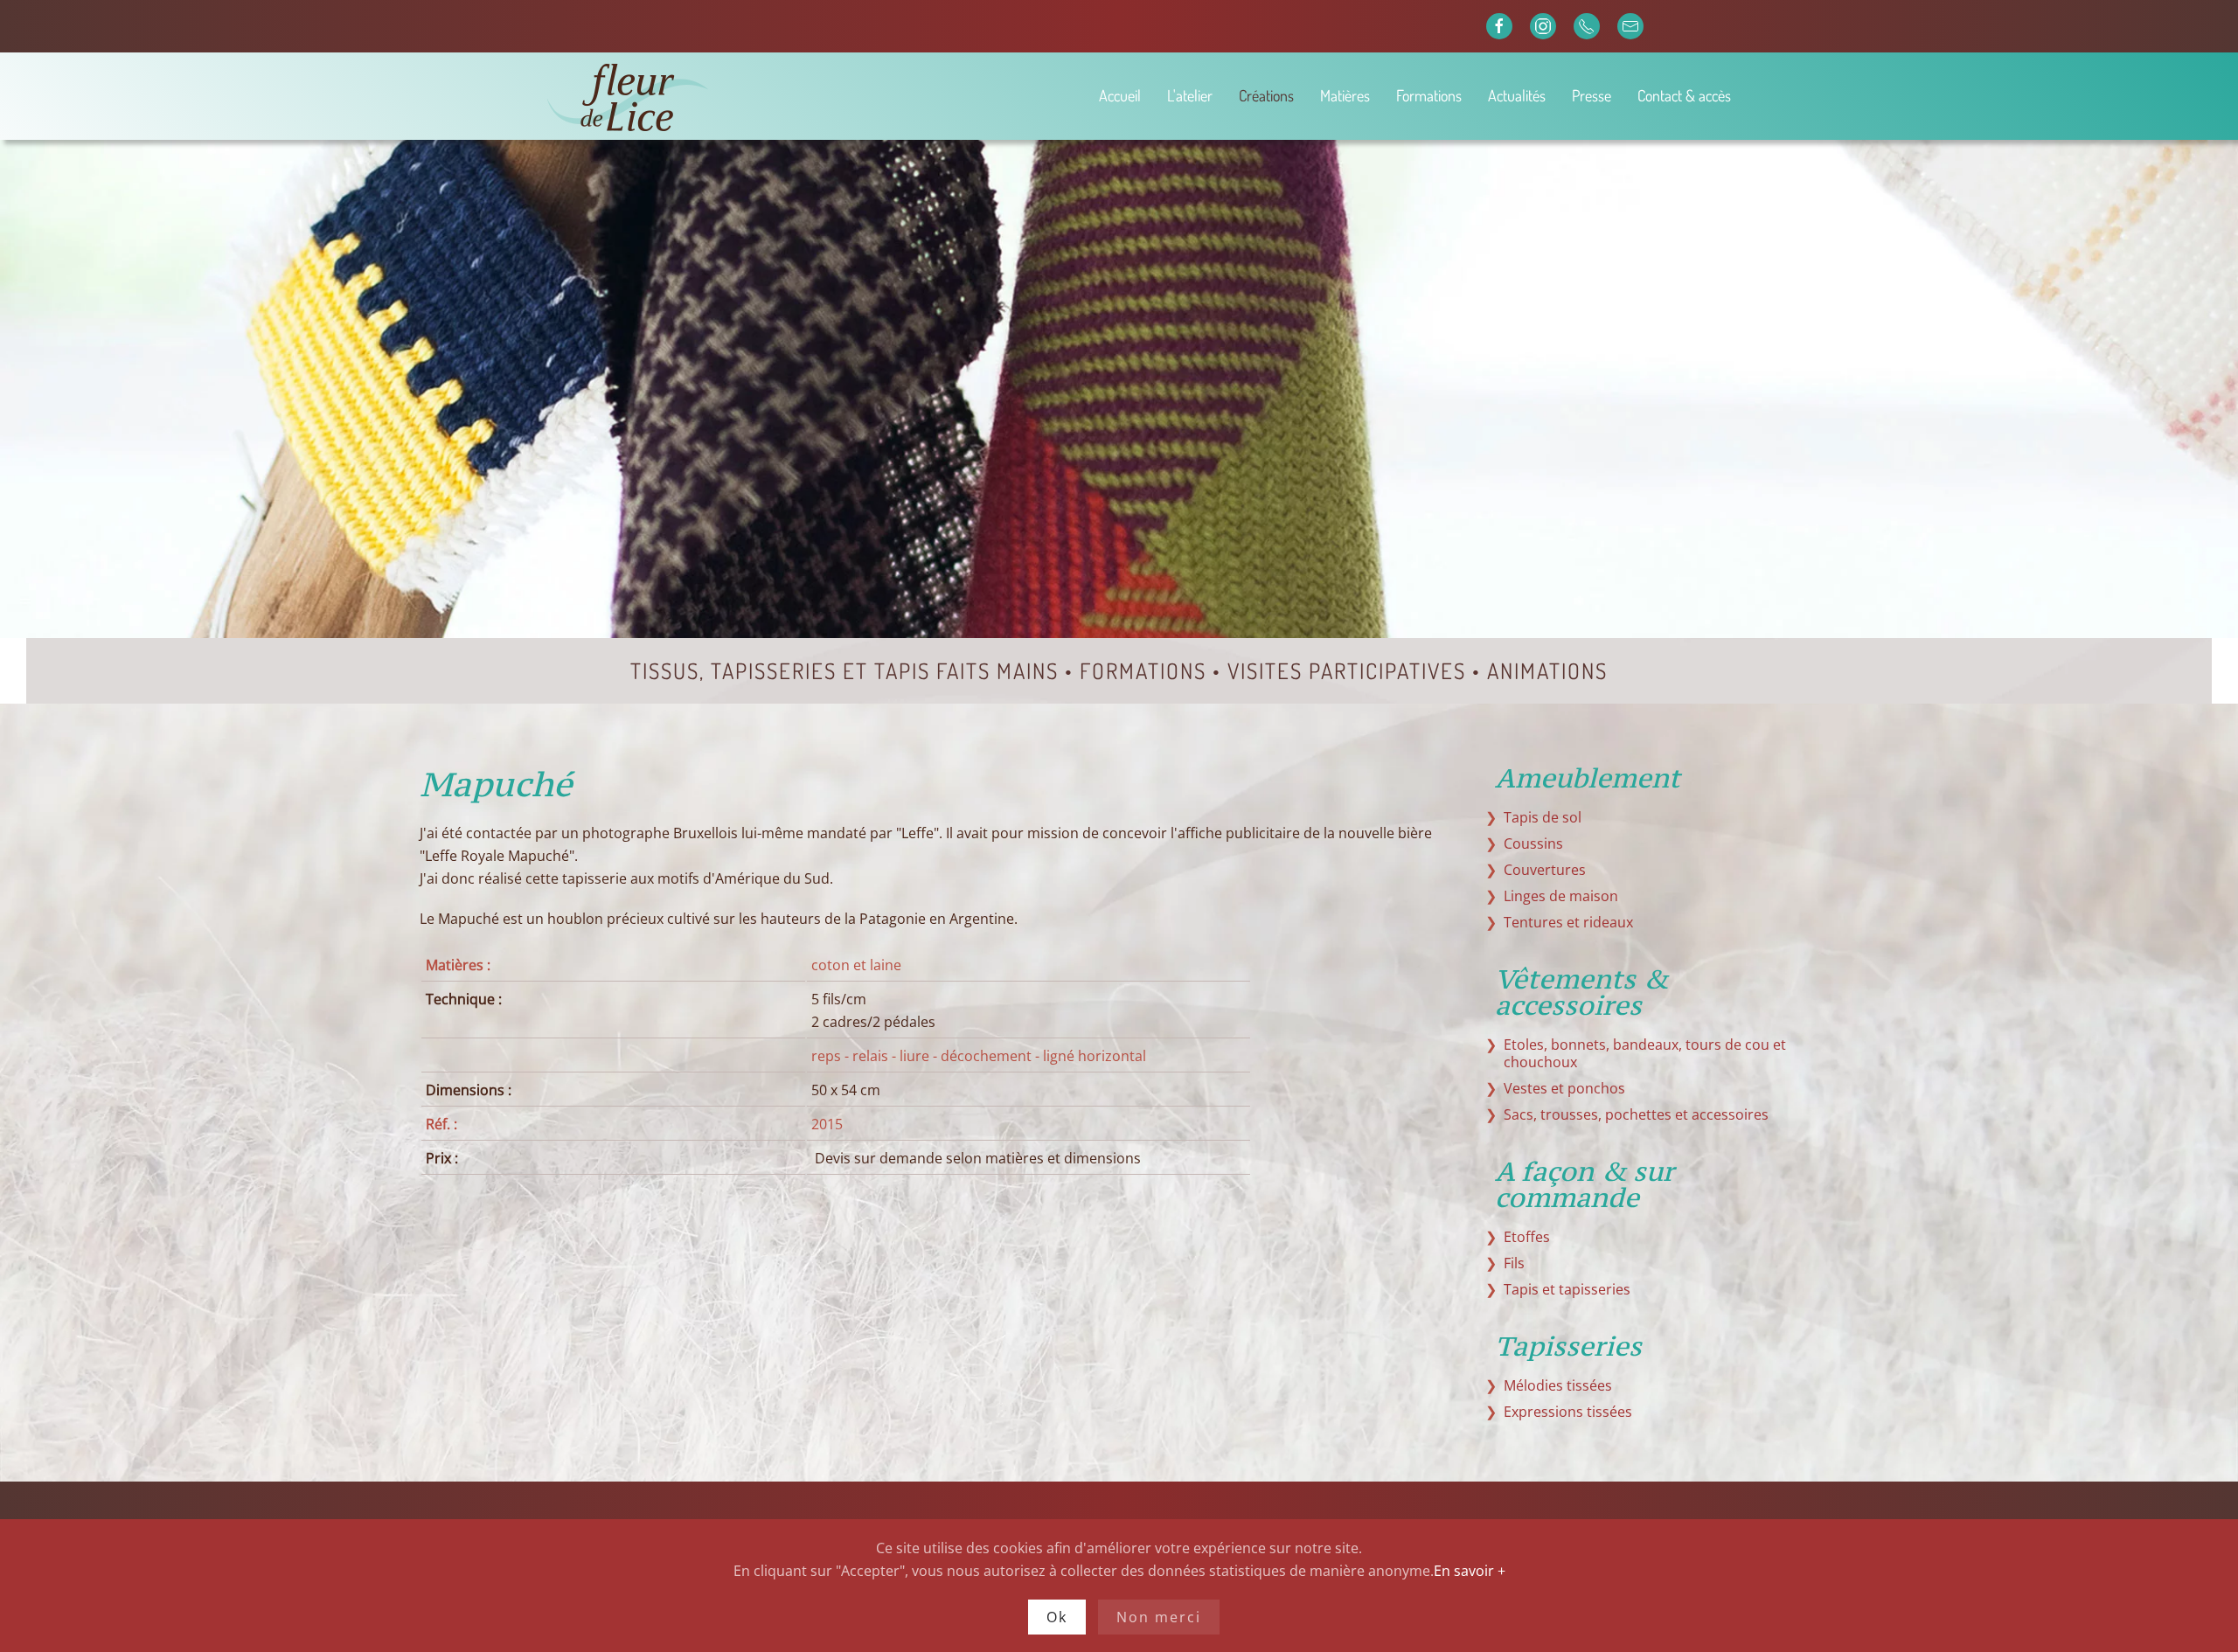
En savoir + (1470, 1571)
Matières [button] (1345, 95)
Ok (1057, 1617)
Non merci (1159, 1617)
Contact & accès (1684, 95)
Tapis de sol (1543, 817)
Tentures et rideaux (1568, 922)
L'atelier (1190, 95)
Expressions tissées (1568, 1412)
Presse (1592, 95)
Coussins (1533, 843)
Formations (1429, 95)
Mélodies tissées (1558, 1385)
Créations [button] (1266, 95)
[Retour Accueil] (690, 96)
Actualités (1517, 95)
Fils (1514, 1263)
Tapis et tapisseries (1567, 1289)
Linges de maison (1561, 896)
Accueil (1120, 95)
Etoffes (1527, 1237)
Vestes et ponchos (1564, 1088)
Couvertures (1545, 870)
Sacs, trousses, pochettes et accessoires (1636, 1114)
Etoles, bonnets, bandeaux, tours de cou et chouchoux (1645, 1053)
